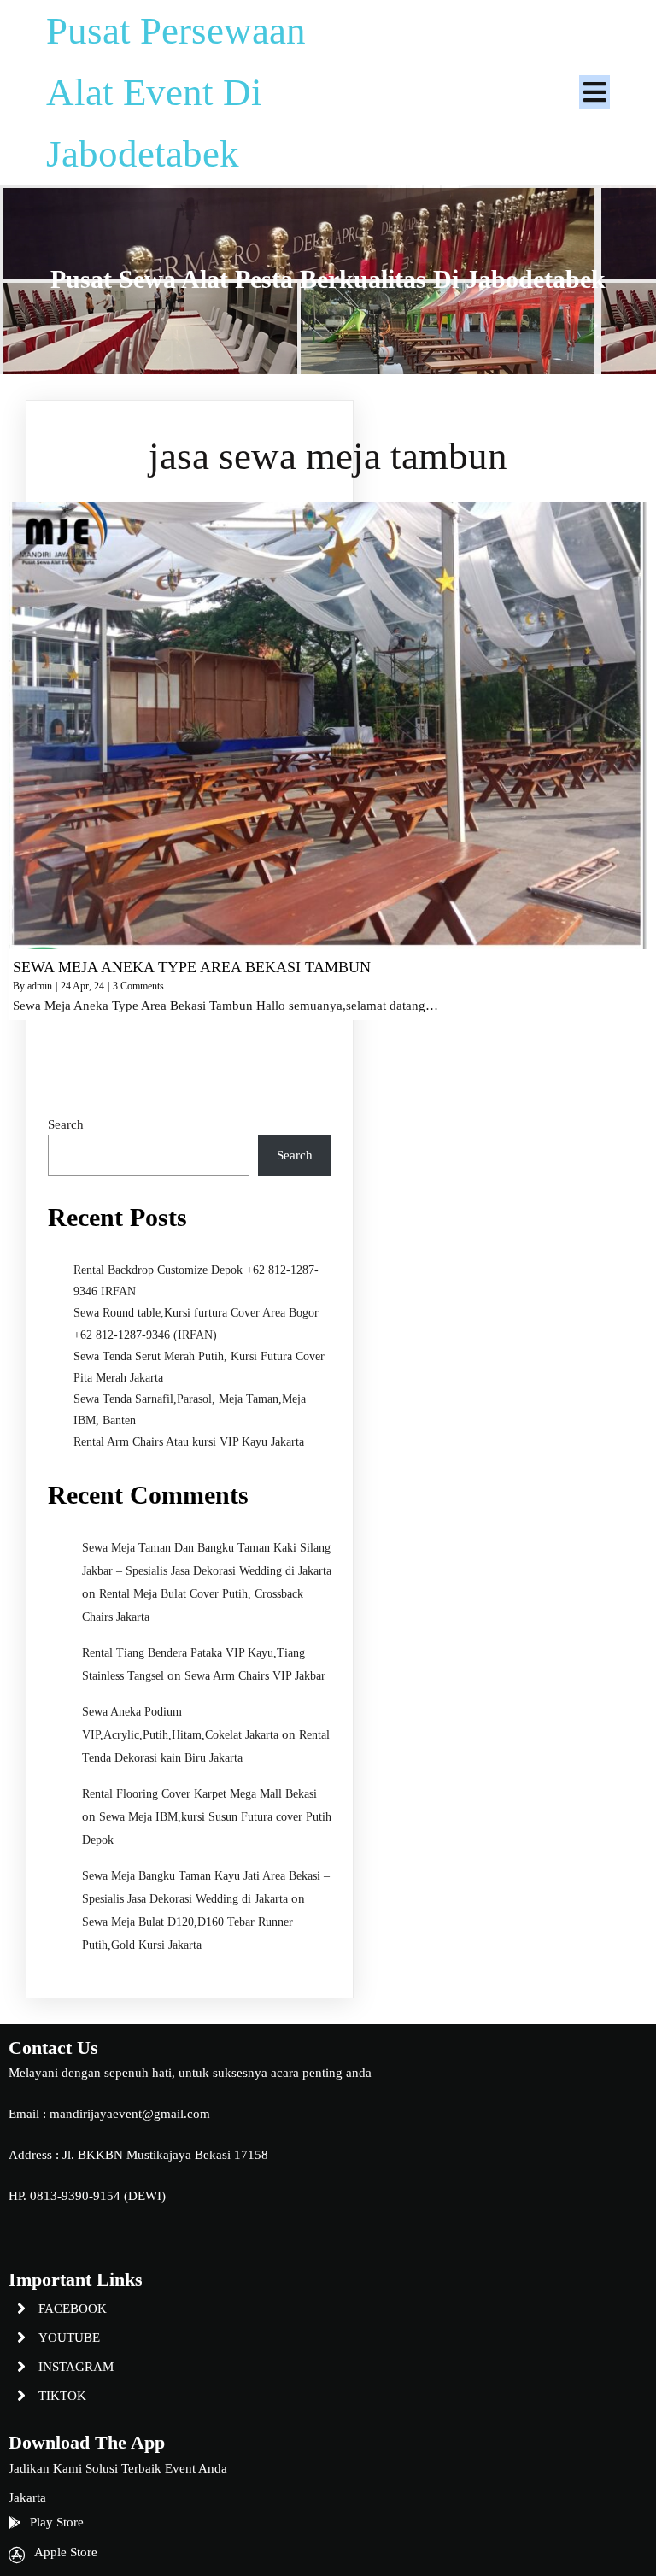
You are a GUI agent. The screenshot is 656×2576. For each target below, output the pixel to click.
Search (66, 1124)
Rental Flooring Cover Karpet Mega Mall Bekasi (199, 1794)
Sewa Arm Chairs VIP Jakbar (255, 1676)
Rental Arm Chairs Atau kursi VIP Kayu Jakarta (189, 1442)
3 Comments (138, 986)
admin (40, 986)
